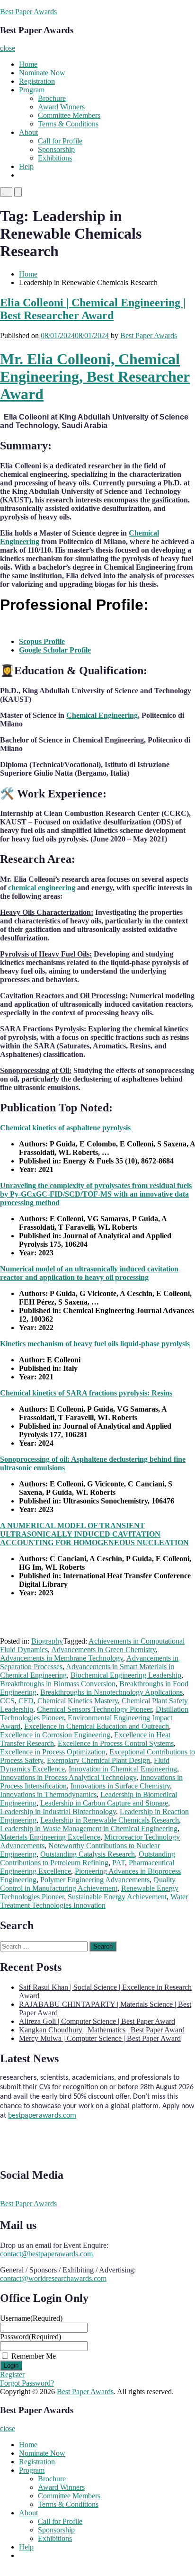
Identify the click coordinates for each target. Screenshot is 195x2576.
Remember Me (34, 2356)
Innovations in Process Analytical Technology (68, 1777)
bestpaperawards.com (42, 2110)
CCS (7, 1701)
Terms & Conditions (68, 124)
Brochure (52, 98)
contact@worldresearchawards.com (53, 2278)
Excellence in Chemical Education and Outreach (97, 1726)
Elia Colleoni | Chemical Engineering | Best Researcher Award (93, 309)
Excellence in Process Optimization (53, 1752)
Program (32, 90)
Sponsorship (56, 149)
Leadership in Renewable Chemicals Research (110, 1820)
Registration (37, 81)
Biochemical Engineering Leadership (126, 1675)
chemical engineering (42, 888)
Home (28, 64)
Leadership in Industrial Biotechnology (58, 1811)
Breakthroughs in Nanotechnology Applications (111, 1692)
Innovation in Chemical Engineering (123, 1769)
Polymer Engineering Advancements (95, 1880)
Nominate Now (42, 73)
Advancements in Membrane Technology (62, 1658)
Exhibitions (55, 158)
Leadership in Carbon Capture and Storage (104, 1803)
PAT (119, 1863)
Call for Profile (60, 141)
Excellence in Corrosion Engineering (55, 1735)
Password (31, 2337)
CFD (26, 1701)
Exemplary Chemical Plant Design (98, 1760)
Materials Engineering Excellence (50, 1837)
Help (26, 166)
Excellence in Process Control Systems (116, 1743)
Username (31, 2318)
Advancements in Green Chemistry (103, 1650)
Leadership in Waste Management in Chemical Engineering (89, 1829)
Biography (47, 1641)
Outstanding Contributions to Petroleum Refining (88, 1858)
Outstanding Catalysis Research (88, 1854)
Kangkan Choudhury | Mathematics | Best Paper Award (102, 2030)
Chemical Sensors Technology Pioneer (94, 1709)
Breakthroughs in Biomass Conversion (58, 1684)
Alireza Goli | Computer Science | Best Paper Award (97, 2021)
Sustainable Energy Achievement (117, 1897)
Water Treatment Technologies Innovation (94, 1901)
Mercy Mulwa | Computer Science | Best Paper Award (100, 2038)
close (8, 48)
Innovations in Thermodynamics (48, 1794)
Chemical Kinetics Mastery (78, 1701)
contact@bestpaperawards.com (46, 2254)
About (28, 132)
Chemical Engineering (102, 715)
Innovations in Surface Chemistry (120, 1786)
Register (12, 2375)
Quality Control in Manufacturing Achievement (88, 1884)
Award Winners (61, 107)
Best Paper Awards (28, 12)
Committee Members (69, 115)
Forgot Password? (27, 2383)
